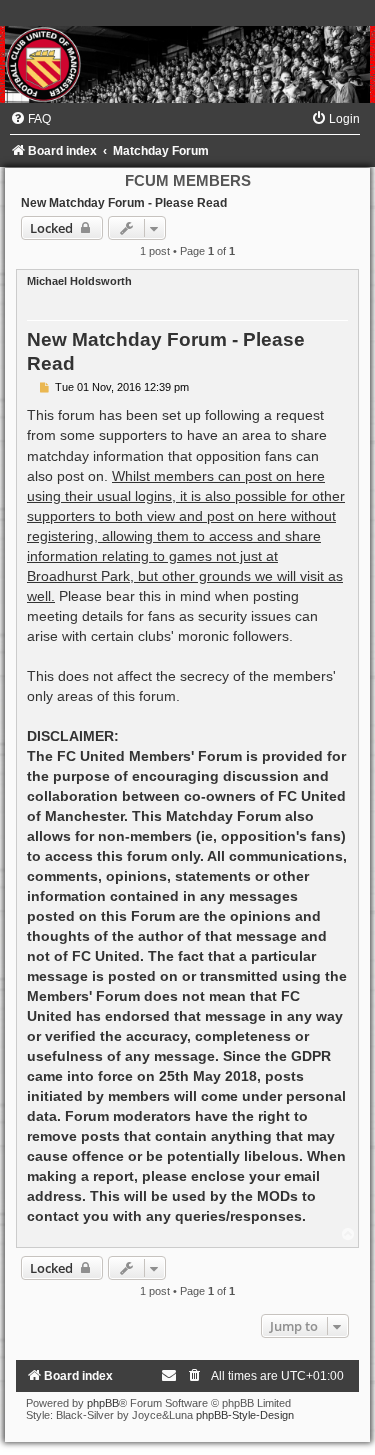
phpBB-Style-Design (245, 1415)
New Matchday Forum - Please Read (124, 203)
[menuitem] (30, 119)
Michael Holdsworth (79, 281)
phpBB (103, 1403)
